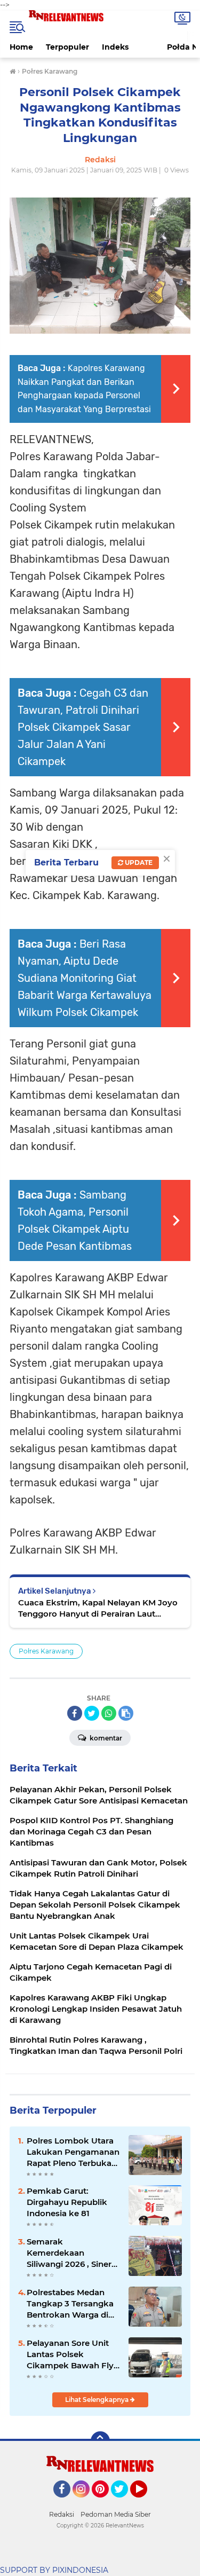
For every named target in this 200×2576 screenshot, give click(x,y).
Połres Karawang (46, 1651)
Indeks (115, 47)
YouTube (146, 2502)
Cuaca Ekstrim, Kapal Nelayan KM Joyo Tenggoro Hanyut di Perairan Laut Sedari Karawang (98, 1608)
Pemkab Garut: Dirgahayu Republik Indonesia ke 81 (67, 2202)
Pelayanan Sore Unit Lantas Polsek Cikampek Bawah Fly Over (70, 2354)
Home (21, 47)
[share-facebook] (75, 1713)
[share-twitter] (92, 1713)
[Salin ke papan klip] (126, 1713)
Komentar (105, 1738)
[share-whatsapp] (109, 1713)
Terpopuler (67, 47)
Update (138, 862)
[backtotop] (100, 2441)
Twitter (124, 2502)
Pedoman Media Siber (116, 2514)
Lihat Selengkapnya (98, 2400)
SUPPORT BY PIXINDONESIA (54, 2570)
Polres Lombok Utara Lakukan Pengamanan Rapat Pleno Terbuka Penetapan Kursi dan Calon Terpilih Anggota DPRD (73, 2152)
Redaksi (62, 2514)
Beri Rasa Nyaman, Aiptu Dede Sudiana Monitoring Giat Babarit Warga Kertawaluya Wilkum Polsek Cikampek (85, 978)
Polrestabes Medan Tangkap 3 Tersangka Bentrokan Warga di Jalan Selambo (70, 2304)
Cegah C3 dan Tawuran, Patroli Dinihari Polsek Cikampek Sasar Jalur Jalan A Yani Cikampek (83, 727)
